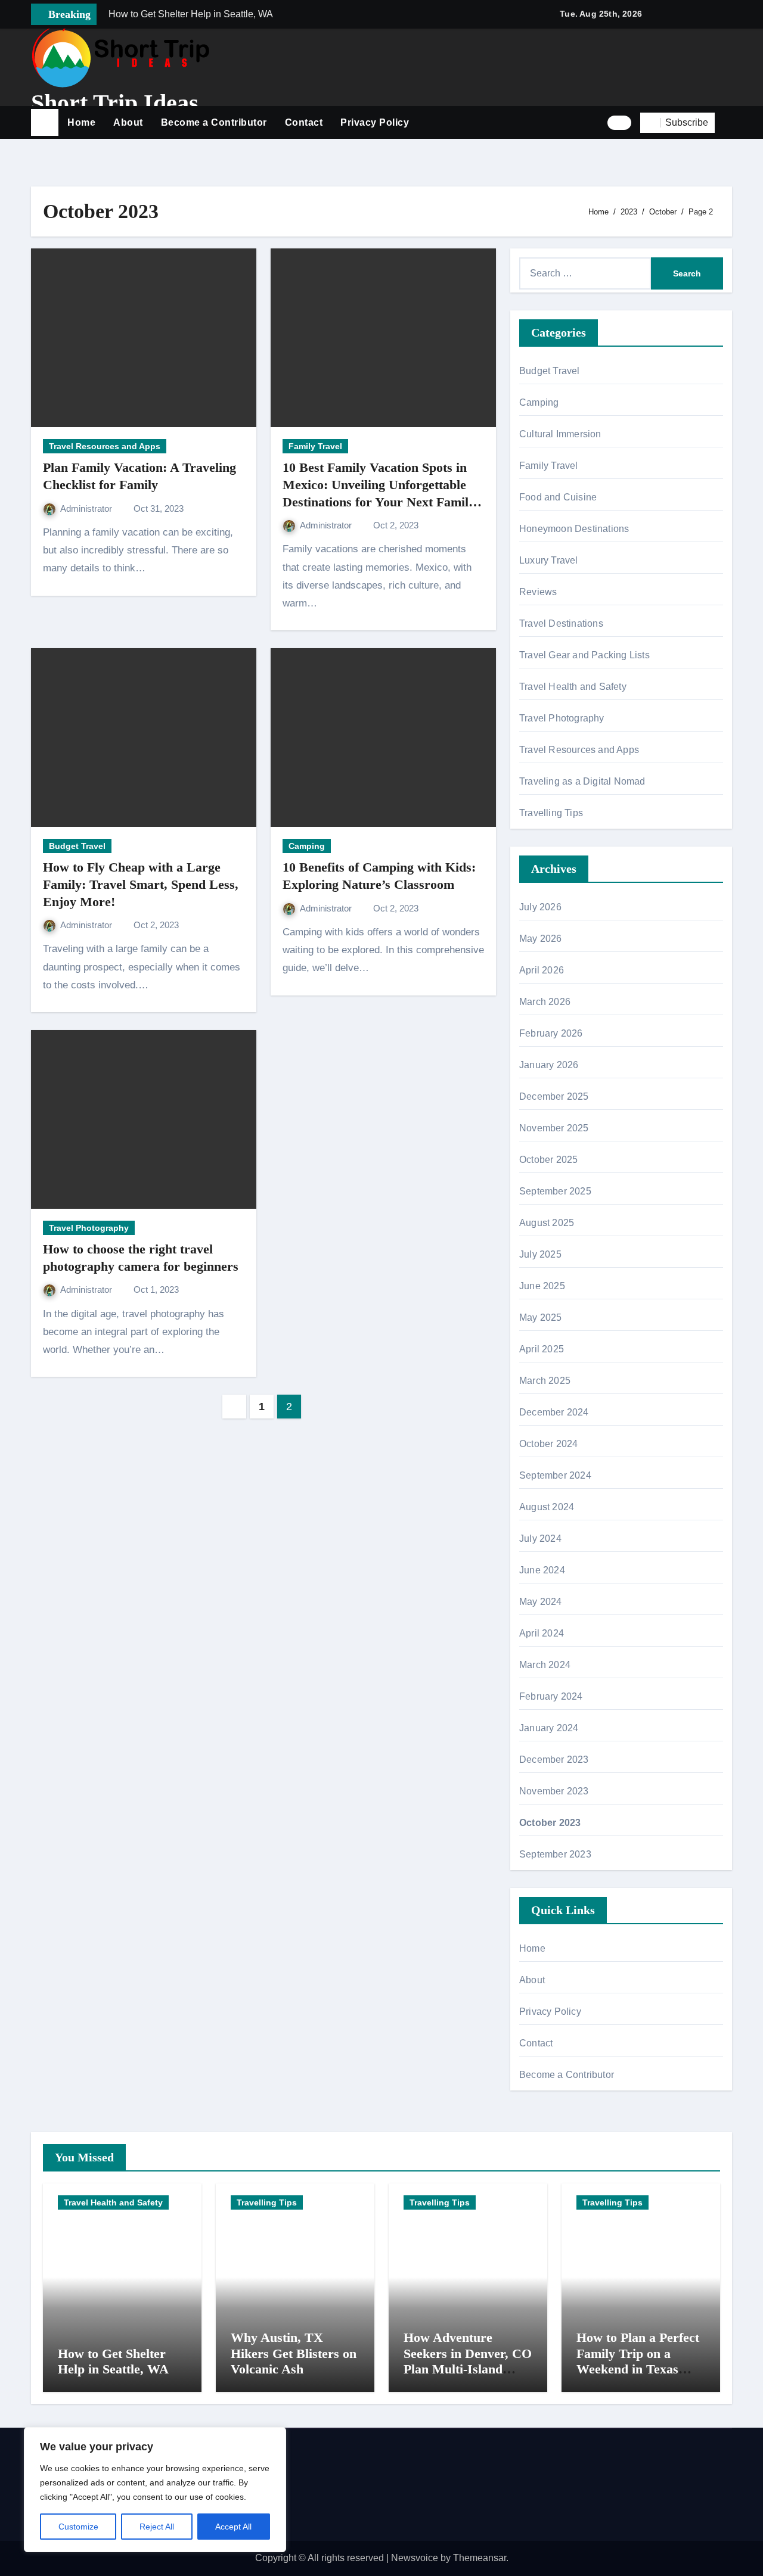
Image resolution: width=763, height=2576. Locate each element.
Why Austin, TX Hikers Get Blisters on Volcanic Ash (294, 2353)
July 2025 (540, 1254)
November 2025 (554, 1128)
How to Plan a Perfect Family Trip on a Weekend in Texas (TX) (638, 2361)
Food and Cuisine (558, 497)
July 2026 (540, 907)
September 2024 (555, 1475)
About (128, 122)
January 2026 (549, 1065)
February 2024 (551, 1696)
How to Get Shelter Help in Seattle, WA (113, 2361)
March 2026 (545, 1002)
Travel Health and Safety (573, 687)
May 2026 (541, 939)
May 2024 (541, 1602)
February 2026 (551, 1033)
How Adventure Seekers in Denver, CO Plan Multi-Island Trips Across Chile (468, 2361)
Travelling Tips (551, 813)
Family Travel (315, 446)
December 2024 (554, 1412)
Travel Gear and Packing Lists (584, 655)
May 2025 (541, 1317)
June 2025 (542, 1286)
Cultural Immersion (560, 434)
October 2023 (550, 1823)
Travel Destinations (561, 623)
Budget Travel (77, 846)
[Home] (45, 123)
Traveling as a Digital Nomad (582, 781)
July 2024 (540, 1539)
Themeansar (480, 2558)
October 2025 (548, 1160)
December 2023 (554, 1760)
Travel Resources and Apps (105, 446)
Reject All (157, 2527)
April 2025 (542, 1349)
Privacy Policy (375, 122)
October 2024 (548, 1444)
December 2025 (554, 1096)
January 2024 (549, 1728)
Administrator (87, 508)
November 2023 (554, 1791)
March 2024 (545, 1665)
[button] (728, 123)
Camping (307, 846)
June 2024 (542, 1570)
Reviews (538, 592)
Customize (78, 2527)
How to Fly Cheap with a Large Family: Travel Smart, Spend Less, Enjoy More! (141, 884)
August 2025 (547, 1223)
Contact (304, 122)
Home (81, 122)
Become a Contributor (214, 122)
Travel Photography (89, 1228)
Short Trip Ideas (115, 103)
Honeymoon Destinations (574, 529)
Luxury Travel (549, 560)
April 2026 (542, 970)
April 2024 (542, 1633)
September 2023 (555, 1854)
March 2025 (545, 1381)
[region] (155, 2490)
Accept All (233, 2527)
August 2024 (547, 1507)
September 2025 (555, 1191)
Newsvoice (415, 2558)
